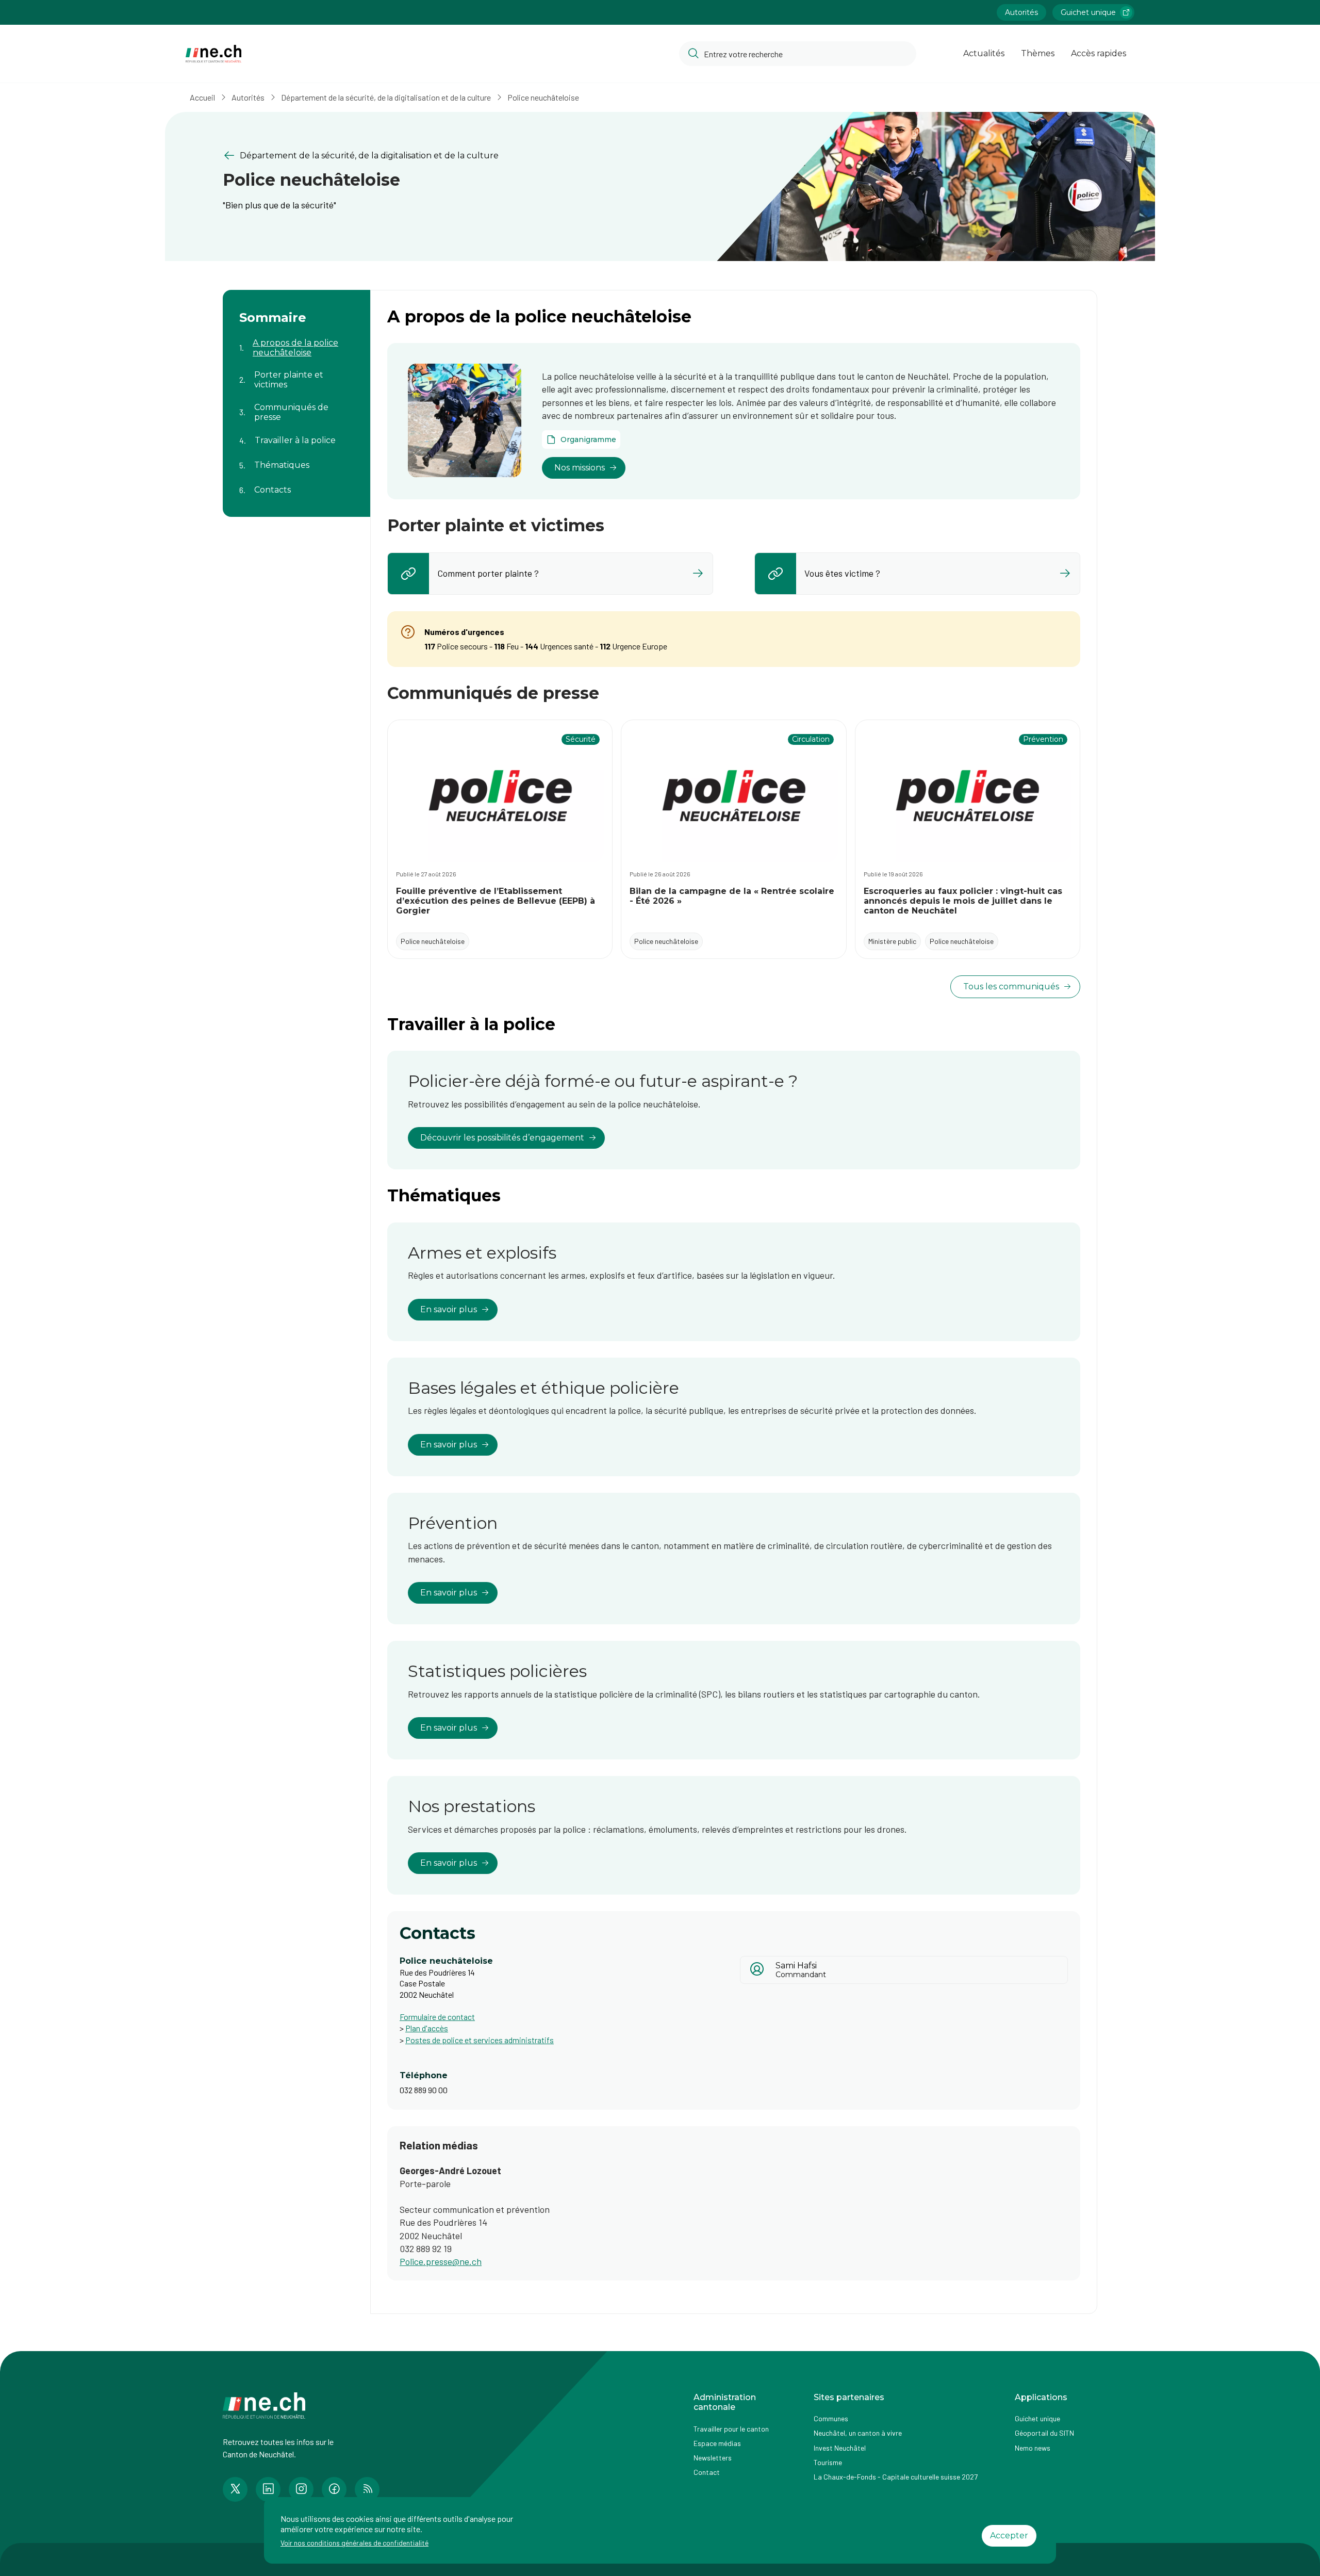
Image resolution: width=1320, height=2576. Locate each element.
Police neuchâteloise (543, 97)
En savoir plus (449, 1309)
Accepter (1009, 2536)
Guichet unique (1088, 12)
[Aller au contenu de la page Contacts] (296, 484)
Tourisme (828, 2462)
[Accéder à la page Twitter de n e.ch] (235, 2489)
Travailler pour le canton (731, 2429)
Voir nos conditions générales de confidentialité (354, 2543)
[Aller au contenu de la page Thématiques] (296, 459)
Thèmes (1038, 53)
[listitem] (550, 574)
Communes (831, 2418)
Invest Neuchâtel (840, 2448)
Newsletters (713, 2458)
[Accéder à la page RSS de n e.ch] (367, 2489)
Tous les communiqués (1011, 987)
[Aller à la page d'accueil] (213, 54)
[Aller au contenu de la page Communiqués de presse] (296, 405)
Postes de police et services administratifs (480, 2040)
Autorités (1021, 12)
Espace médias (717, 2443)
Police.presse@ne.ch (441, 2261)
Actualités (984, 53)
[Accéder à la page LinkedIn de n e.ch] (268, 2489)
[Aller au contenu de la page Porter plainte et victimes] (296, 373)
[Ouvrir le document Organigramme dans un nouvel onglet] (581, 439)
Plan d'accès (427, 2028)
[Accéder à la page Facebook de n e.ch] (334, 2489)
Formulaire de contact (437, 2017)
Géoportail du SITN (1044, 2433)
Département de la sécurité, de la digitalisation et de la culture (386, 97)
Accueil (202, 97)
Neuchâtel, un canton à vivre (858, 2433)
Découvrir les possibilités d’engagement (502, 1138)
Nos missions (580, 468)
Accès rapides (1099, 53)
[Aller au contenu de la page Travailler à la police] (296, 434)
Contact (707, 2472)
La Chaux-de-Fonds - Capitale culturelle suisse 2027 (896, 2477)
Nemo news (1033, 2448)
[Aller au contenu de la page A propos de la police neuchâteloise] (296, 341)
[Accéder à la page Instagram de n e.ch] (301, 2489)
